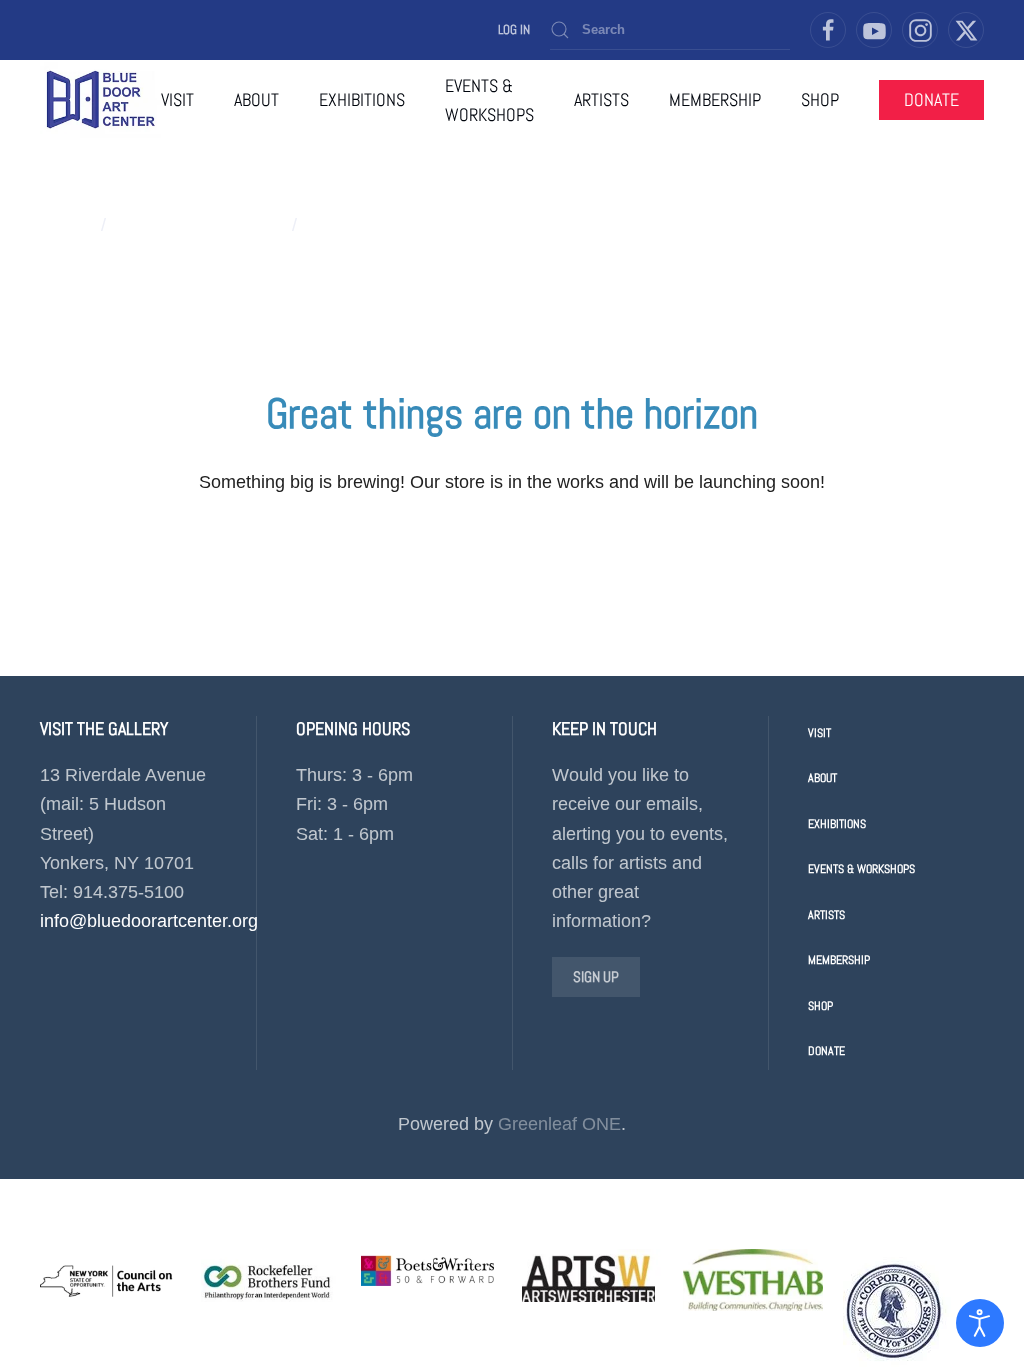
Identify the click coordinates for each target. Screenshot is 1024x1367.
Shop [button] (820, 99)
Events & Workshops (861, 869)
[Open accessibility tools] (980, 1323)
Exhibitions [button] (362, 99)
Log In (514, 29)
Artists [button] (601, 99)
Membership (715, 99)
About (822, 778)
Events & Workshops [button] (489, 100)
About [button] (256, 99)
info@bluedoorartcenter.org (149, 921)
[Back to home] (100, 100)
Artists (826, 915)
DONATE (931, 99)
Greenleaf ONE (559, 1124)
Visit (177, 99)
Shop (820, 1006)
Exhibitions (837, 824)
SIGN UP (596, 976)
